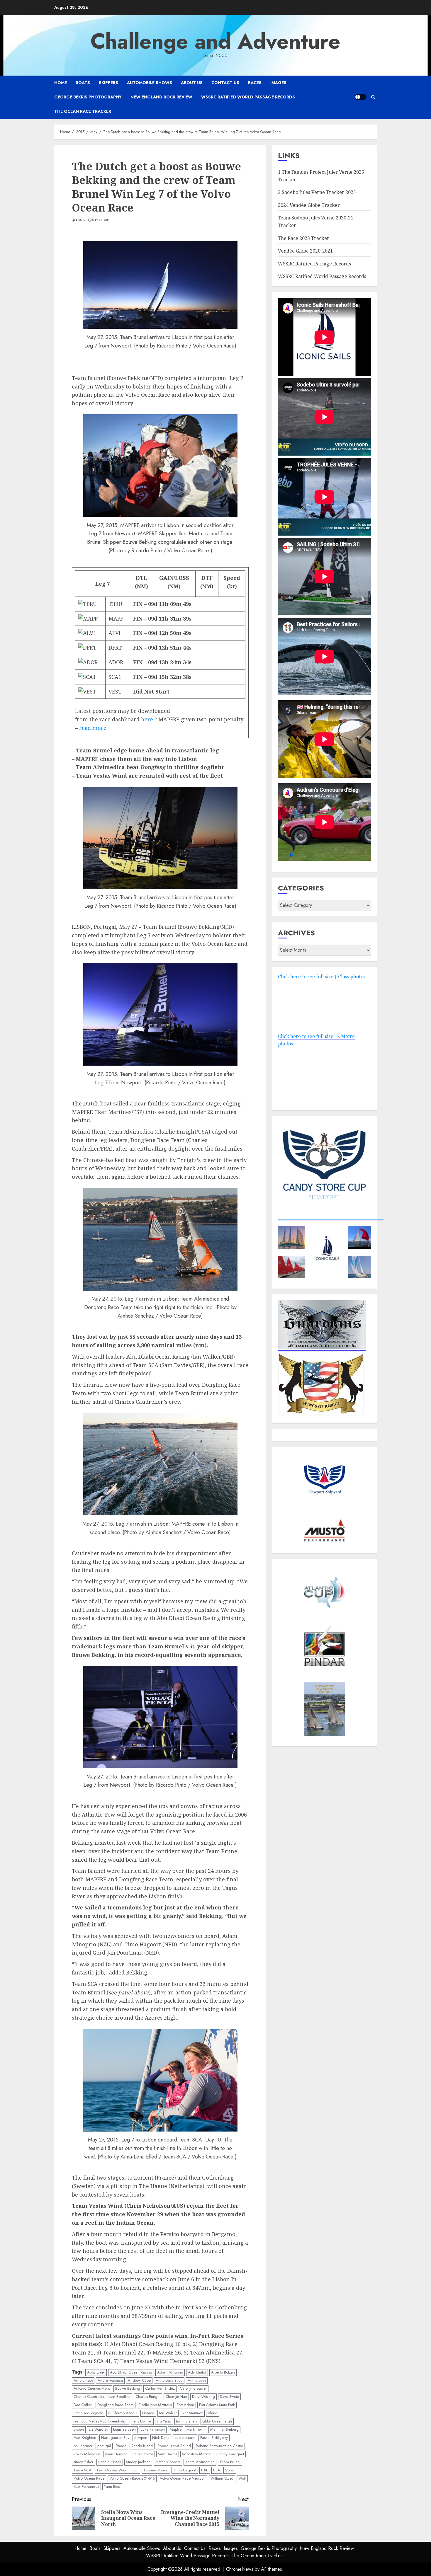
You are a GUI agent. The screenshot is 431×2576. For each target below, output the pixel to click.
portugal (104, 2446)
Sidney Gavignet (230, 2454)
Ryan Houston (116, 2454)
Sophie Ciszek (110, 2462)
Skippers (108, 83)
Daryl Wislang (203, 2397)
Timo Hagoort (185, 2470)
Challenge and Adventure (215, 41)
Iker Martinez (192, 2413)
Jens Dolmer (142, 2421)
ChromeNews (240, 2569)
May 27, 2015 (101, 220)
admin (81, 220)
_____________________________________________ (331, 1217)
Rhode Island (142, 2446)
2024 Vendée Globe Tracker (309, 205)
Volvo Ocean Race (89, 2478)
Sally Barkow (143, 2454)
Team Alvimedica (200, 2462)
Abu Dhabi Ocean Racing (131, 2372)
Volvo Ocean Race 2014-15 (132, 2478)
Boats (83, 83)
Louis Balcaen (124, 2429)
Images (278, 83)
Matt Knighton (85, 2438)
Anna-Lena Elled (169, 2380)
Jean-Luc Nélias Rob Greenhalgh (101, 2421)
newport (141, 2438)
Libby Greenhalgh (217, 2421)
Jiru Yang (164, 2421)
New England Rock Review (161, 97)
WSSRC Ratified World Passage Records (248, 97)
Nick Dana (161, 2438)
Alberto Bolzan (223, 2372)
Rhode (121, 2446)
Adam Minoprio (170, 2372)
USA (217, 2470)
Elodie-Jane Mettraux (155, 2405)
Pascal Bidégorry (214, 2438)
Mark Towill (196, 2429)
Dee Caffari (83, 2405)
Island (213, 2413)
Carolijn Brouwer (193, 2388)
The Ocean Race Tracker (83, 111)
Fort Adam (185, 2405)
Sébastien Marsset (197, 2454)
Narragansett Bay (115, 2438)
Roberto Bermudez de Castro (219, 2446)
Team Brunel (230, 2462)
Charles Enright (148, 2397)
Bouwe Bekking (128, 2388)
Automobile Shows (150, 83)
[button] (373, 97)
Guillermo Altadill (123, 2413)
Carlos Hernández (160, 2388)
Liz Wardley (99, 2429)
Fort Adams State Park (217, 2405)
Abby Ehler (96, 2372)
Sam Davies (168, 2454)
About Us (192, 83)
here (147, 719)
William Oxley (222, 2478)
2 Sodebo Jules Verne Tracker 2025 (317, 192)
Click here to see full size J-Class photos (322, 977)
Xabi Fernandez (86, 2486)
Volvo (230, 2470)
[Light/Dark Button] (361, 97)
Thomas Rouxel (156, 2470)
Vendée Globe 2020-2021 (305, 251)
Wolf (242, 2478)
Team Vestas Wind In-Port (117, 2470)
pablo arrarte (185, 2438)
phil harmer (83, 2446)
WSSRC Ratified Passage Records (314, 264)
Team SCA (83, 2470)
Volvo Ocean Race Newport (183, 2478)
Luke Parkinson (153, 2429)
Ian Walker (168, 2413)
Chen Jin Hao (176, 2397)
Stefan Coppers (168, 2462)
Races (255, 83)
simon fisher (83, 2462)
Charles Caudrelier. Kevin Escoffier (102, 2397)
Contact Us (225, 83)
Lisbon (79, 2429)
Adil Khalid (197, 2372)
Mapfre (176, 2429)
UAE (205, 2470)
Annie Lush (197, 2380)
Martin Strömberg (224, 2429)
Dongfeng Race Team (116, 2405)
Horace (148, 2413)
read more (93, 728)
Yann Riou (112, 2486)
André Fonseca (110, 2380)
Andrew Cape (139, 2380)
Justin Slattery (187, 2421)
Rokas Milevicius (87, 2454)
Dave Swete (229, 2397)
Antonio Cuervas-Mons (92, 2388)
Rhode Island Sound (174, 2446)
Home (61, 83)
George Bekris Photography (88, 97)
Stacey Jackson (138, 2462)
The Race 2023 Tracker (304, 238)
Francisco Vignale (88, 2413)
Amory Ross (83, 2380)
